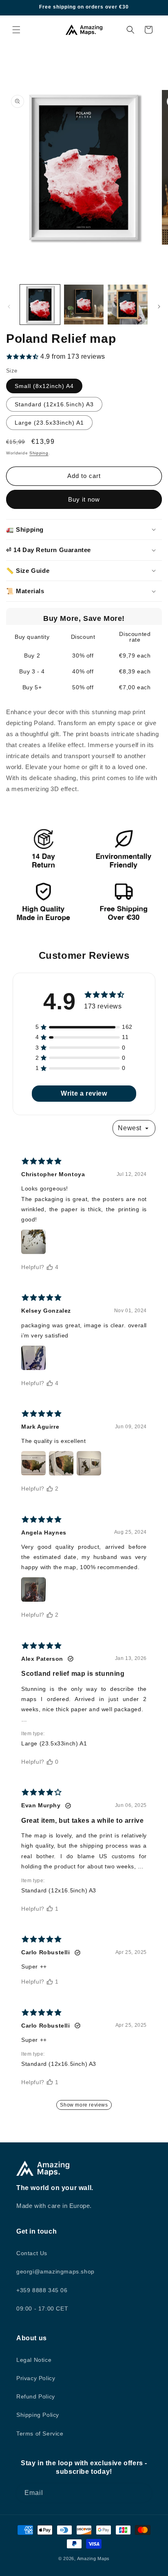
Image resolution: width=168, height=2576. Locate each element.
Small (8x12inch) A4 (44, 386)
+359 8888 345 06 (42, 2290)
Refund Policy (36, 2396)
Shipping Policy (38, 2415)
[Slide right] (159, 307)
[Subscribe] (143, 2493)
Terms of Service (40, 2433)
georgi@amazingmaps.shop (55, 2271)
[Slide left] (9, 307)
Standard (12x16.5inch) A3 (54, 404)
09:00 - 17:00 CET (42, 2309)
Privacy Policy (36, 2378)
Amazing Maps (93, 2558)
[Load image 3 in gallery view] (128, 305)
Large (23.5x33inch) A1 (49, 423)
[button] (16, 30)
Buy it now (84, 499)
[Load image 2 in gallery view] (84, 305)
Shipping (39, 453)
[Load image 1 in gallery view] (40, 305)
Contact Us (32, 2253)
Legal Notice (34, 2360)
